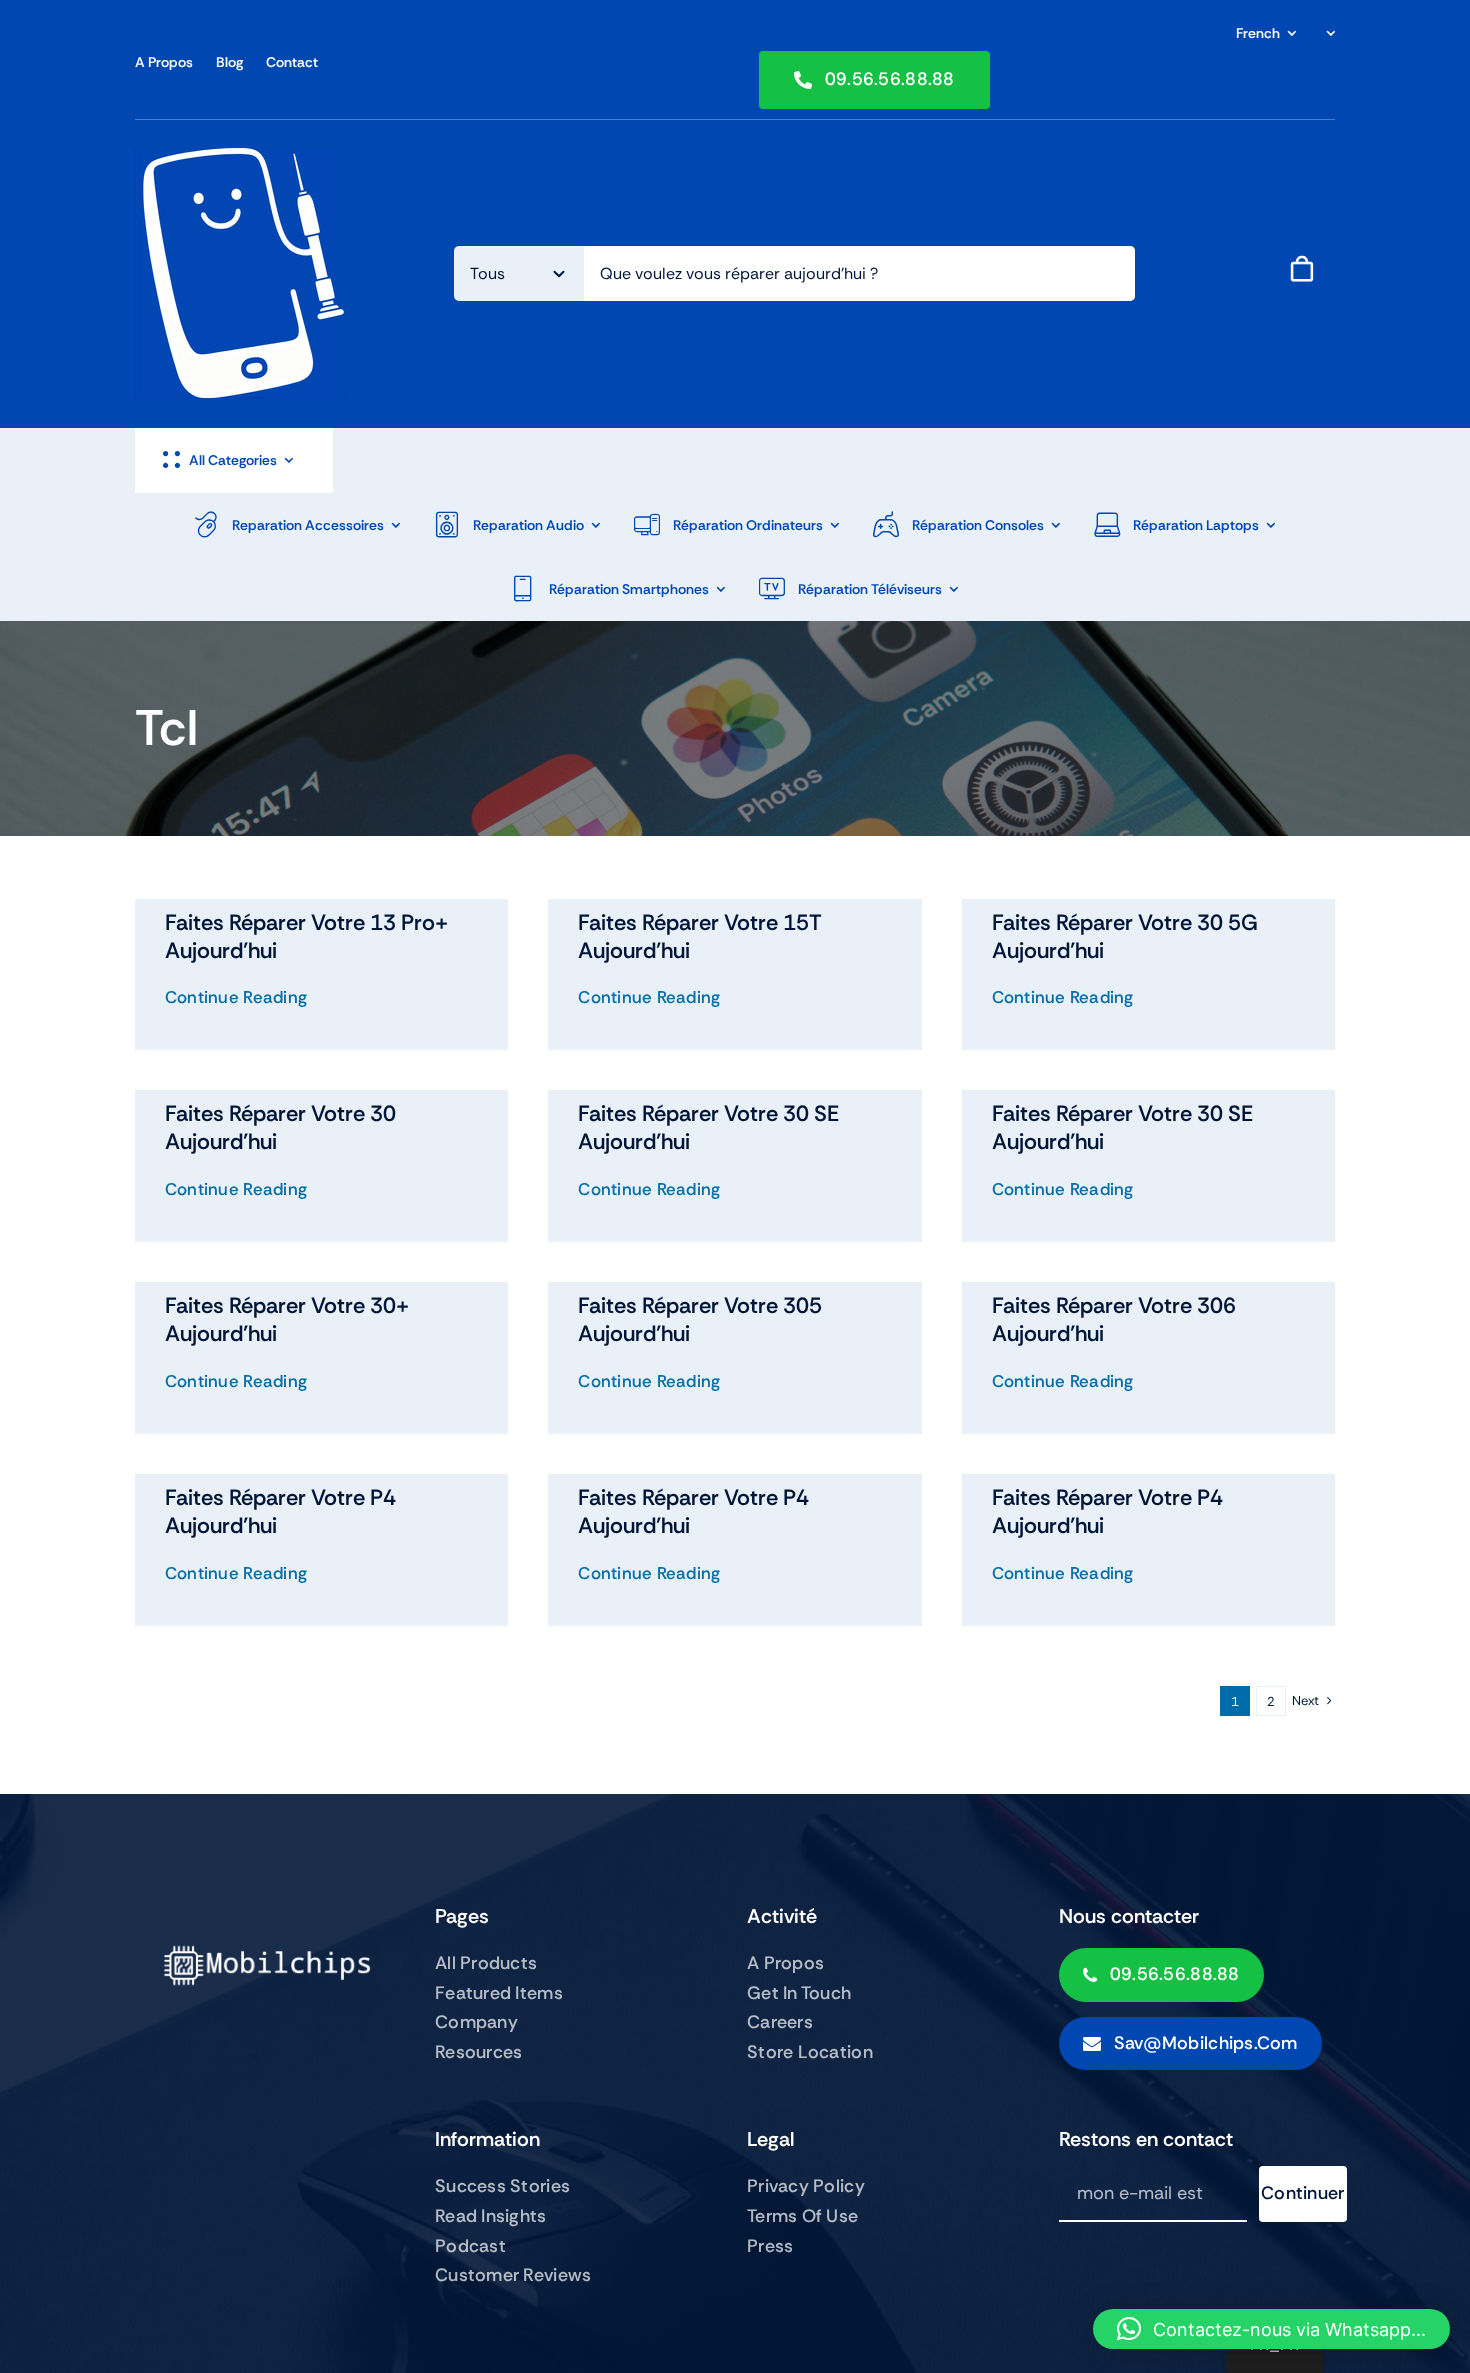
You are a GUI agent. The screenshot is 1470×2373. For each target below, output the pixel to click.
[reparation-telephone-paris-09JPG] (240, 157)
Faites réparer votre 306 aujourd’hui (1114, 1319)
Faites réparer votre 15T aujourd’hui (700, 936)
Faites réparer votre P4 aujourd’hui (280, 1511)
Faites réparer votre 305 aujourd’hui (700, 1319)
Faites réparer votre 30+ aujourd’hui (287, 1319)
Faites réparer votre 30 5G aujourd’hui (1125, 936)
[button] (1271, 2329)
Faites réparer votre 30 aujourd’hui (280, 1127)
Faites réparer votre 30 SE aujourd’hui (708, 1127)
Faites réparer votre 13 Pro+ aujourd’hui (306, 936)
